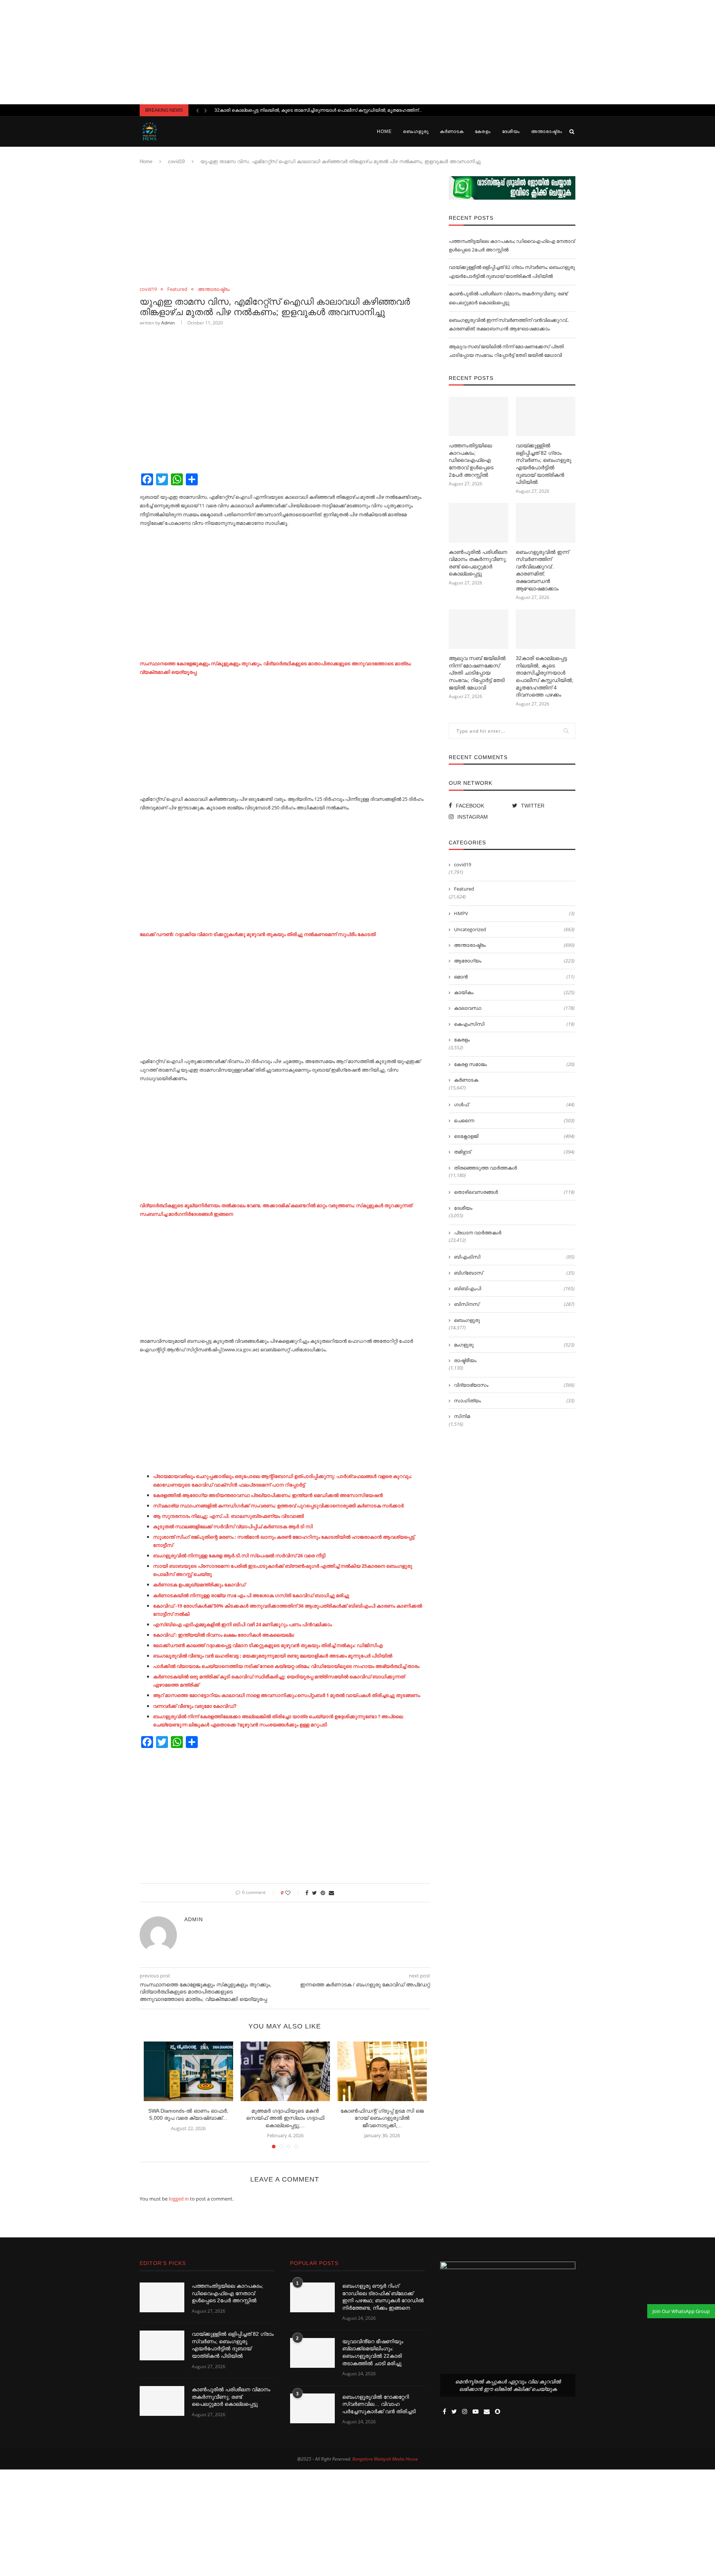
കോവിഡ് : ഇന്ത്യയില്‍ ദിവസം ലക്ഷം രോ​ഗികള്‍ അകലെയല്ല (223, 1635)
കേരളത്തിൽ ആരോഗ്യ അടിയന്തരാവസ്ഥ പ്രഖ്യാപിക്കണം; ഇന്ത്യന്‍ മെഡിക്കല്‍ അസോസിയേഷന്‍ (268, 1495)
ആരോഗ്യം (514, 961)
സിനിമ (462, 1416)
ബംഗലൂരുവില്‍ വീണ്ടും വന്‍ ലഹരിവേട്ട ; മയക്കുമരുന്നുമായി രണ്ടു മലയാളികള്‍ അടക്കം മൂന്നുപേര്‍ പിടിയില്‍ (273, 1656)
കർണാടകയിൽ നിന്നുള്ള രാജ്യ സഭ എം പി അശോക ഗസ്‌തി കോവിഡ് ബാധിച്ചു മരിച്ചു (251, 1595)
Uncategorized (514, 929)
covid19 (176, 161)
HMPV (514, 913)
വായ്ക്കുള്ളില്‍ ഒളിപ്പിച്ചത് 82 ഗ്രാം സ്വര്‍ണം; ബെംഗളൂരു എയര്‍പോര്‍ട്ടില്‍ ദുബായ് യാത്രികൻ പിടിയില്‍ (544, 464)
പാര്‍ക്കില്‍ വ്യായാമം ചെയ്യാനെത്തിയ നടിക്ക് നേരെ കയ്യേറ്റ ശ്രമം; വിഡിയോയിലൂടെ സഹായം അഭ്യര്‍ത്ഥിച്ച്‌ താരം (286, 1666)
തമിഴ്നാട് (514, 1152)
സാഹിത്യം (514, 1400)
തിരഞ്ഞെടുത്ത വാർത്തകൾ (485, 1168)
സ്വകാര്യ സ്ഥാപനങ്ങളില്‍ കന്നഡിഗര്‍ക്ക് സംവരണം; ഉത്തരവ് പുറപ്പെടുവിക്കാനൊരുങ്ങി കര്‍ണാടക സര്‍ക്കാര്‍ (278, 1506)
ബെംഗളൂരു (416, 131)
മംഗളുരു (514, 1345)
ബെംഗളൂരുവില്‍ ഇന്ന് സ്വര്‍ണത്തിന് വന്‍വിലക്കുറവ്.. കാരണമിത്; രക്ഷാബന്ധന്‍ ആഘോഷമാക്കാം (542, 570)
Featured (177, 289)
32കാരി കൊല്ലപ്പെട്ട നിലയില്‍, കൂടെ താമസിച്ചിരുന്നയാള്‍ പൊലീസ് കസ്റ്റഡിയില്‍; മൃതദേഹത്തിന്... (318, 110)
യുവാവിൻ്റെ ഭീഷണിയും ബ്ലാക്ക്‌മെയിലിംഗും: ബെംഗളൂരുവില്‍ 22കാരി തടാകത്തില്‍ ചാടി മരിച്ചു (373, 2352)
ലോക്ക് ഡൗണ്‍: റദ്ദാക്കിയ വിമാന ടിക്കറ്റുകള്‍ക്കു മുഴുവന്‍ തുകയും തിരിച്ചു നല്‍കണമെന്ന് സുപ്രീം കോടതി (258, 934)
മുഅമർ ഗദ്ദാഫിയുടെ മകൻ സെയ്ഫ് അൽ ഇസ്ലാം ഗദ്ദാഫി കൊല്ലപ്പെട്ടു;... (285, 2118)
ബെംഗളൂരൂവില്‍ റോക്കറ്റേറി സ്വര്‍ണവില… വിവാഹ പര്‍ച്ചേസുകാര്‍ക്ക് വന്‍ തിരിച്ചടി (379, 2404)
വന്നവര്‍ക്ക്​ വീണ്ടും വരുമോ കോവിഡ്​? (195, 1706)
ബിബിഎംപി (514, 1288)
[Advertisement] (357, 52)
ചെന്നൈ (514, 1120)
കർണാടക (452, 131)
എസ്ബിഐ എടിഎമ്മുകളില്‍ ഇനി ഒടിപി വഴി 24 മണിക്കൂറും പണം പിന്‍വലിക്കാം (242, 1624)
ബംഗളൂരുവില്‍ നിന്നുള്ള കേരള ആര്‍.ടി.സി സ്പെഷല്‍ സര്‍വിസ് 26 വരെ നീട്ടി (239, 1555)
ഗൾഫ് (514, 1104)
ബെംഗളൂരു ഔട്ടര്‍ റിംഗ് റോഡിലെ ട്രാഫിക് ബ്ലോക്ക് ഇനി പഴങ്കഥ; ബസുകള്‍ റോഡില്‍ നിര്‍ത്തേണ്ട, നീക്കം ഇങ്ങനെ (383, 2297)
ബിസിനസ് (514, 1304)
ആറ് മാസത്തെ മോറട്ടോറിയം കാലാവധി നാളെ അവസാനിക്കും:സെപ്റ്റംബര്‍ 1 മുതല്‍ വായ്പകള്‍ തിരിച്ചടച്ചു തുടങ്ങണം (287, 1695)
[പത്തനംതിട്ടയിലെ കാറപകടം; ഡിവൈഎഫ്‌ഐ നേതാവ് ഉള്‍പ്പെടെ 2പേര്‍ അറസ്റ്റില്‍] (479, 417)
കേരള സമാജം (514, 1064)
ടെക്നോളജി (514, 1136)
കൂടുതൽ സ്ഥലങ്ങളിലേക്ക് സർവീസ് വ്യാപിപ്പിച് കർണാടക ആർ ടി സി (233, 1526)
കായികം (514, 992)
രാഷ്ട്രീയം (465, 1360)
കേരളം (483, 131)
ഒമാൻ (514, 977)
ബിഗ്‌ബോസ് (514, 1273)
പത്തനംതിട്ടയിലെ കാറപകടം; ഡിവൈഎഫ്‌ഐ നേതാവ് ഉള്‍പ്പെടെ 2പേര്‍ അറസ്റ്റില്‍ (471, 460)
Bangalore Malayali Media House (385, 2459)
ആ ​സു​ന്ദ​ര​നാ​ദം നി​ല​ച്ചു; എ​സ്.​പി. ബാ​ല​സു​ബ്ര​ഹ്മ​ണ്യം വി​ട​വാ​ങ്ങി (228, 1516)
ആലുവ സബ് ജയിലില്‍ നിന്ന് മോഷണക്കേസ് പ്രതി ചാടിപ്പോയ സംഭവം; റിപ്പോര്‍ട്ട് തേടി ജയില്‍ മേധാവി (477, 673)
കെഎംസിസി (514, 1024)
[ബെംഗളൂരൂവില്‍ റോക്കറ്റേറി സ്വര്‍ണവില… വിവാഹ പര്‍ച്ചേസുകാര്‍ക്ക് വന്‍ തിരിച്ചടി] (312, 2408)
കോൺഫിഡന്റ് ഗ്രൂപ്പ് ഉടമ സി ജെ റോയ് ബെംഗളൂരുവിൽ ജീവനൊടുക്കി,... (382, 2118)
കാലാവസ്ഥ (514, 1008)
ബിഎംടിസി (514, 1257)
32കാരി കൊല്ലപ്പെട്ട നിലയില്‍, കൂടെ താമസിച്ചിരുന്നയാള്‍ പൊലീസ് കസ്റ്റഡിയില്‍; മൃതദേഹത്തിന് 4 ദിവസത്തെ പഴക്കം (545, 676)
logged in (179, 2199)
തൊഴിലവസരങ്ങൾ (514, 1192)
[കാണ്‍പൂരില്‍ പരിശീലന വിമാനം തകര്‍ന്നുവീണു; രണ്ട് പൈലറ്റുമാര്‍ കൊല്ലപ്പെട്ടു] (479, 523)
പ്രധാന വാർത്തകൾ (478, 1233)
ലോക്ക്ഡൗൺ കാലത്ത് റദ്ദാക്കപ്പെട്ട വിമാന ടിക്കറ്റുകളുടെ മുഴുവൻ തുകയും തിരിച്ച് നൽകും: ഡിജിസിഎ (268, 1645)
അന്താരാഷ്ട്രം (547, 131)
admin (168, 323)
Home (384, 131)
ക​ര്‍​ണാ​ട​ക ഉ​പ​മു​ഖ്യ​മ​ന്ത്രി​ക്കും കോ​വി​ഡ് (199, 1584)
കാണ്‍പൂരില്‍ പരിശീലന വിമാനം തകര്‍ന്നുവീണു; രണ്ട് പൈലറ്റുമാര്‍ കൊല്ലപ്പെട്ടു (478, 563)
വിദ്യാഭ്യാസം (514, 1385)
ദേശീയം (511, 131)
